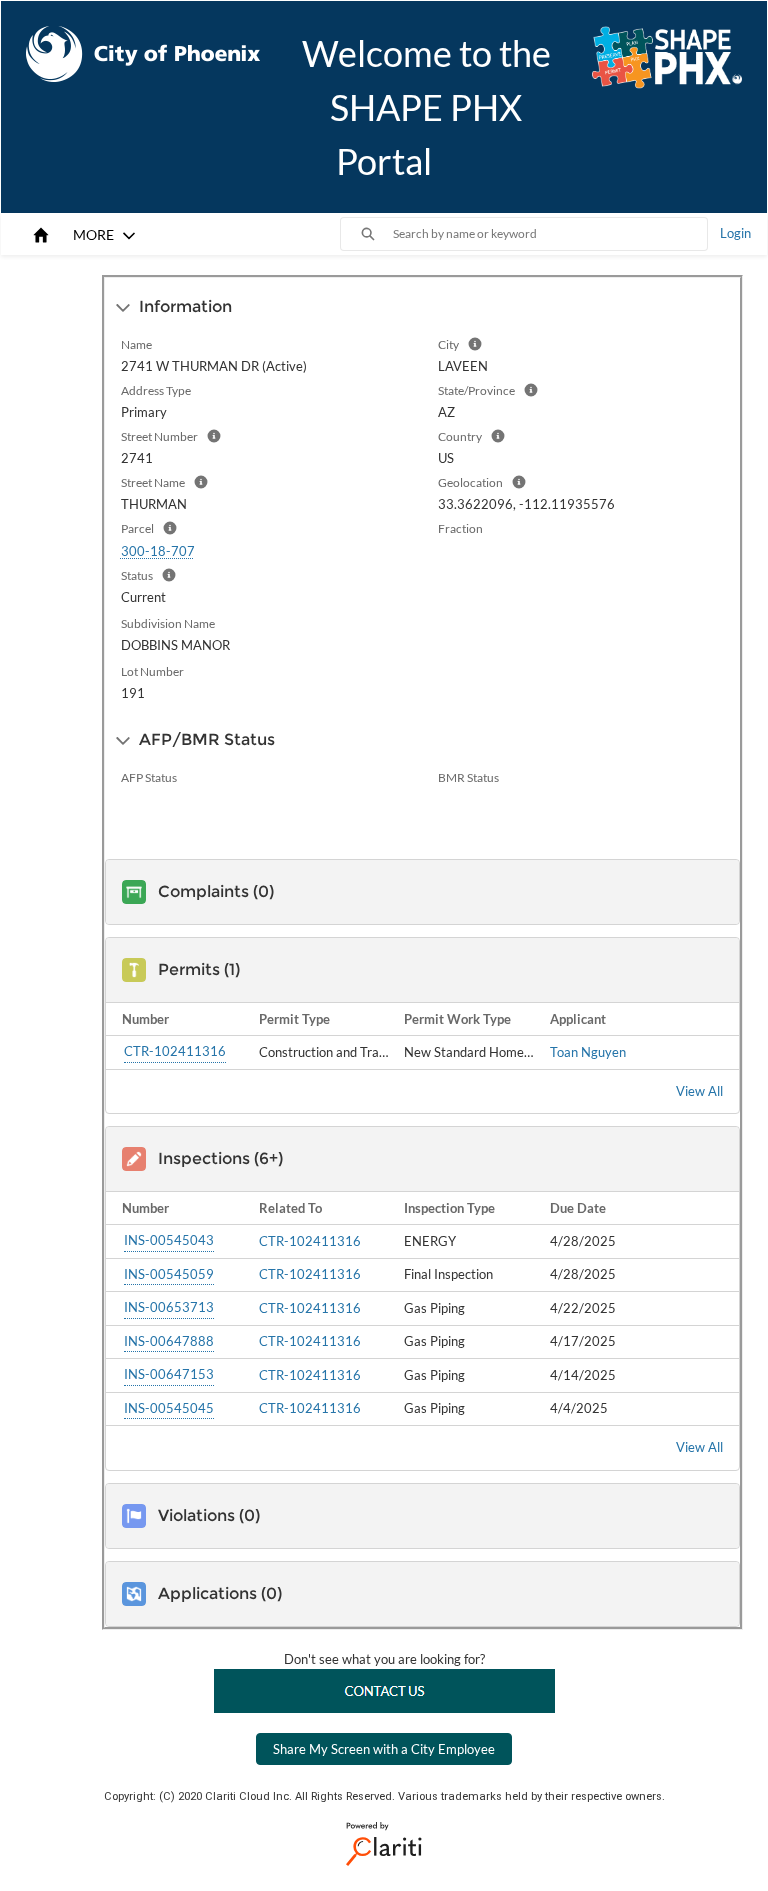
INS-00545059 (169, 1274)
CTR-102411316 (175, 1051)
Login (735, 233)
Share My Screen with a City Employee (384, 1749)
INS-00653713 (169, 1307)
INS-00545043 (169, 1240)
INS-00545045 (169, 1408)
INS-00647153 (169, 1374)
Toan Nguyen (588, 1052)
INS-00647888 (169, 1341)
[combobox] (550, 234)
